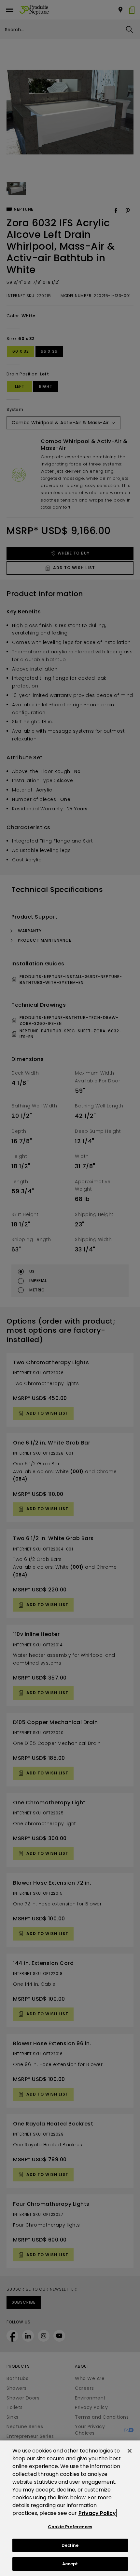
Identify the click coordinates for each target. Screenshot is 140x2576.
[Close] (130, 2451)
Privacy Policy (97, 2513)
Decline (70, 2545)
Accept (70, 2564)
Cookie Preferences (70, 2527)
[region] (70, 2508)
